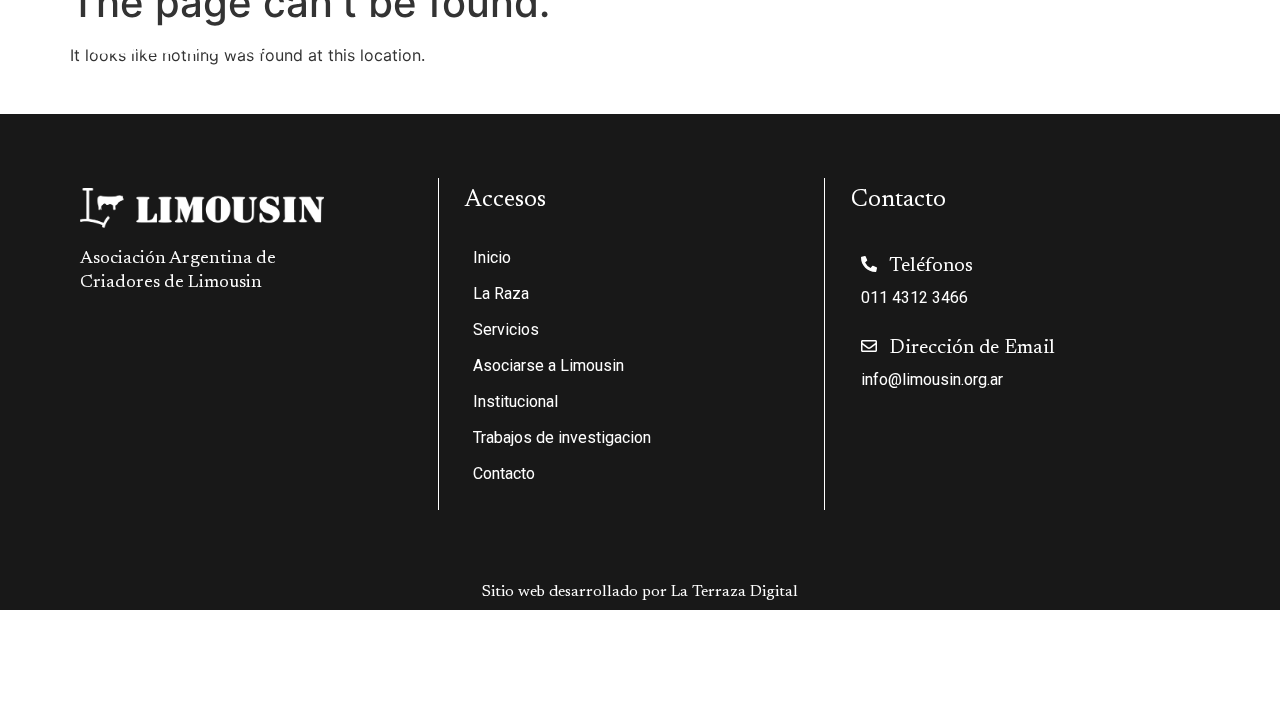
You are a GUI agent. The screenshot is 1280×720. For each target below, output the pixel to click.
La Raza (470, 41)
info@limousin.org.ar (932, 379)
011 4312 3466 (914, 297)
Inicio (398, 41)
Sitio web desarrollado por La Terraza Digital (640, 592)
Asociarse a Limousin (735, 41)
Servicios (578, 41)
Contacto (1217, 41)
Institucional (881, 41)
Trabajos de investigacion (1067, 41)
